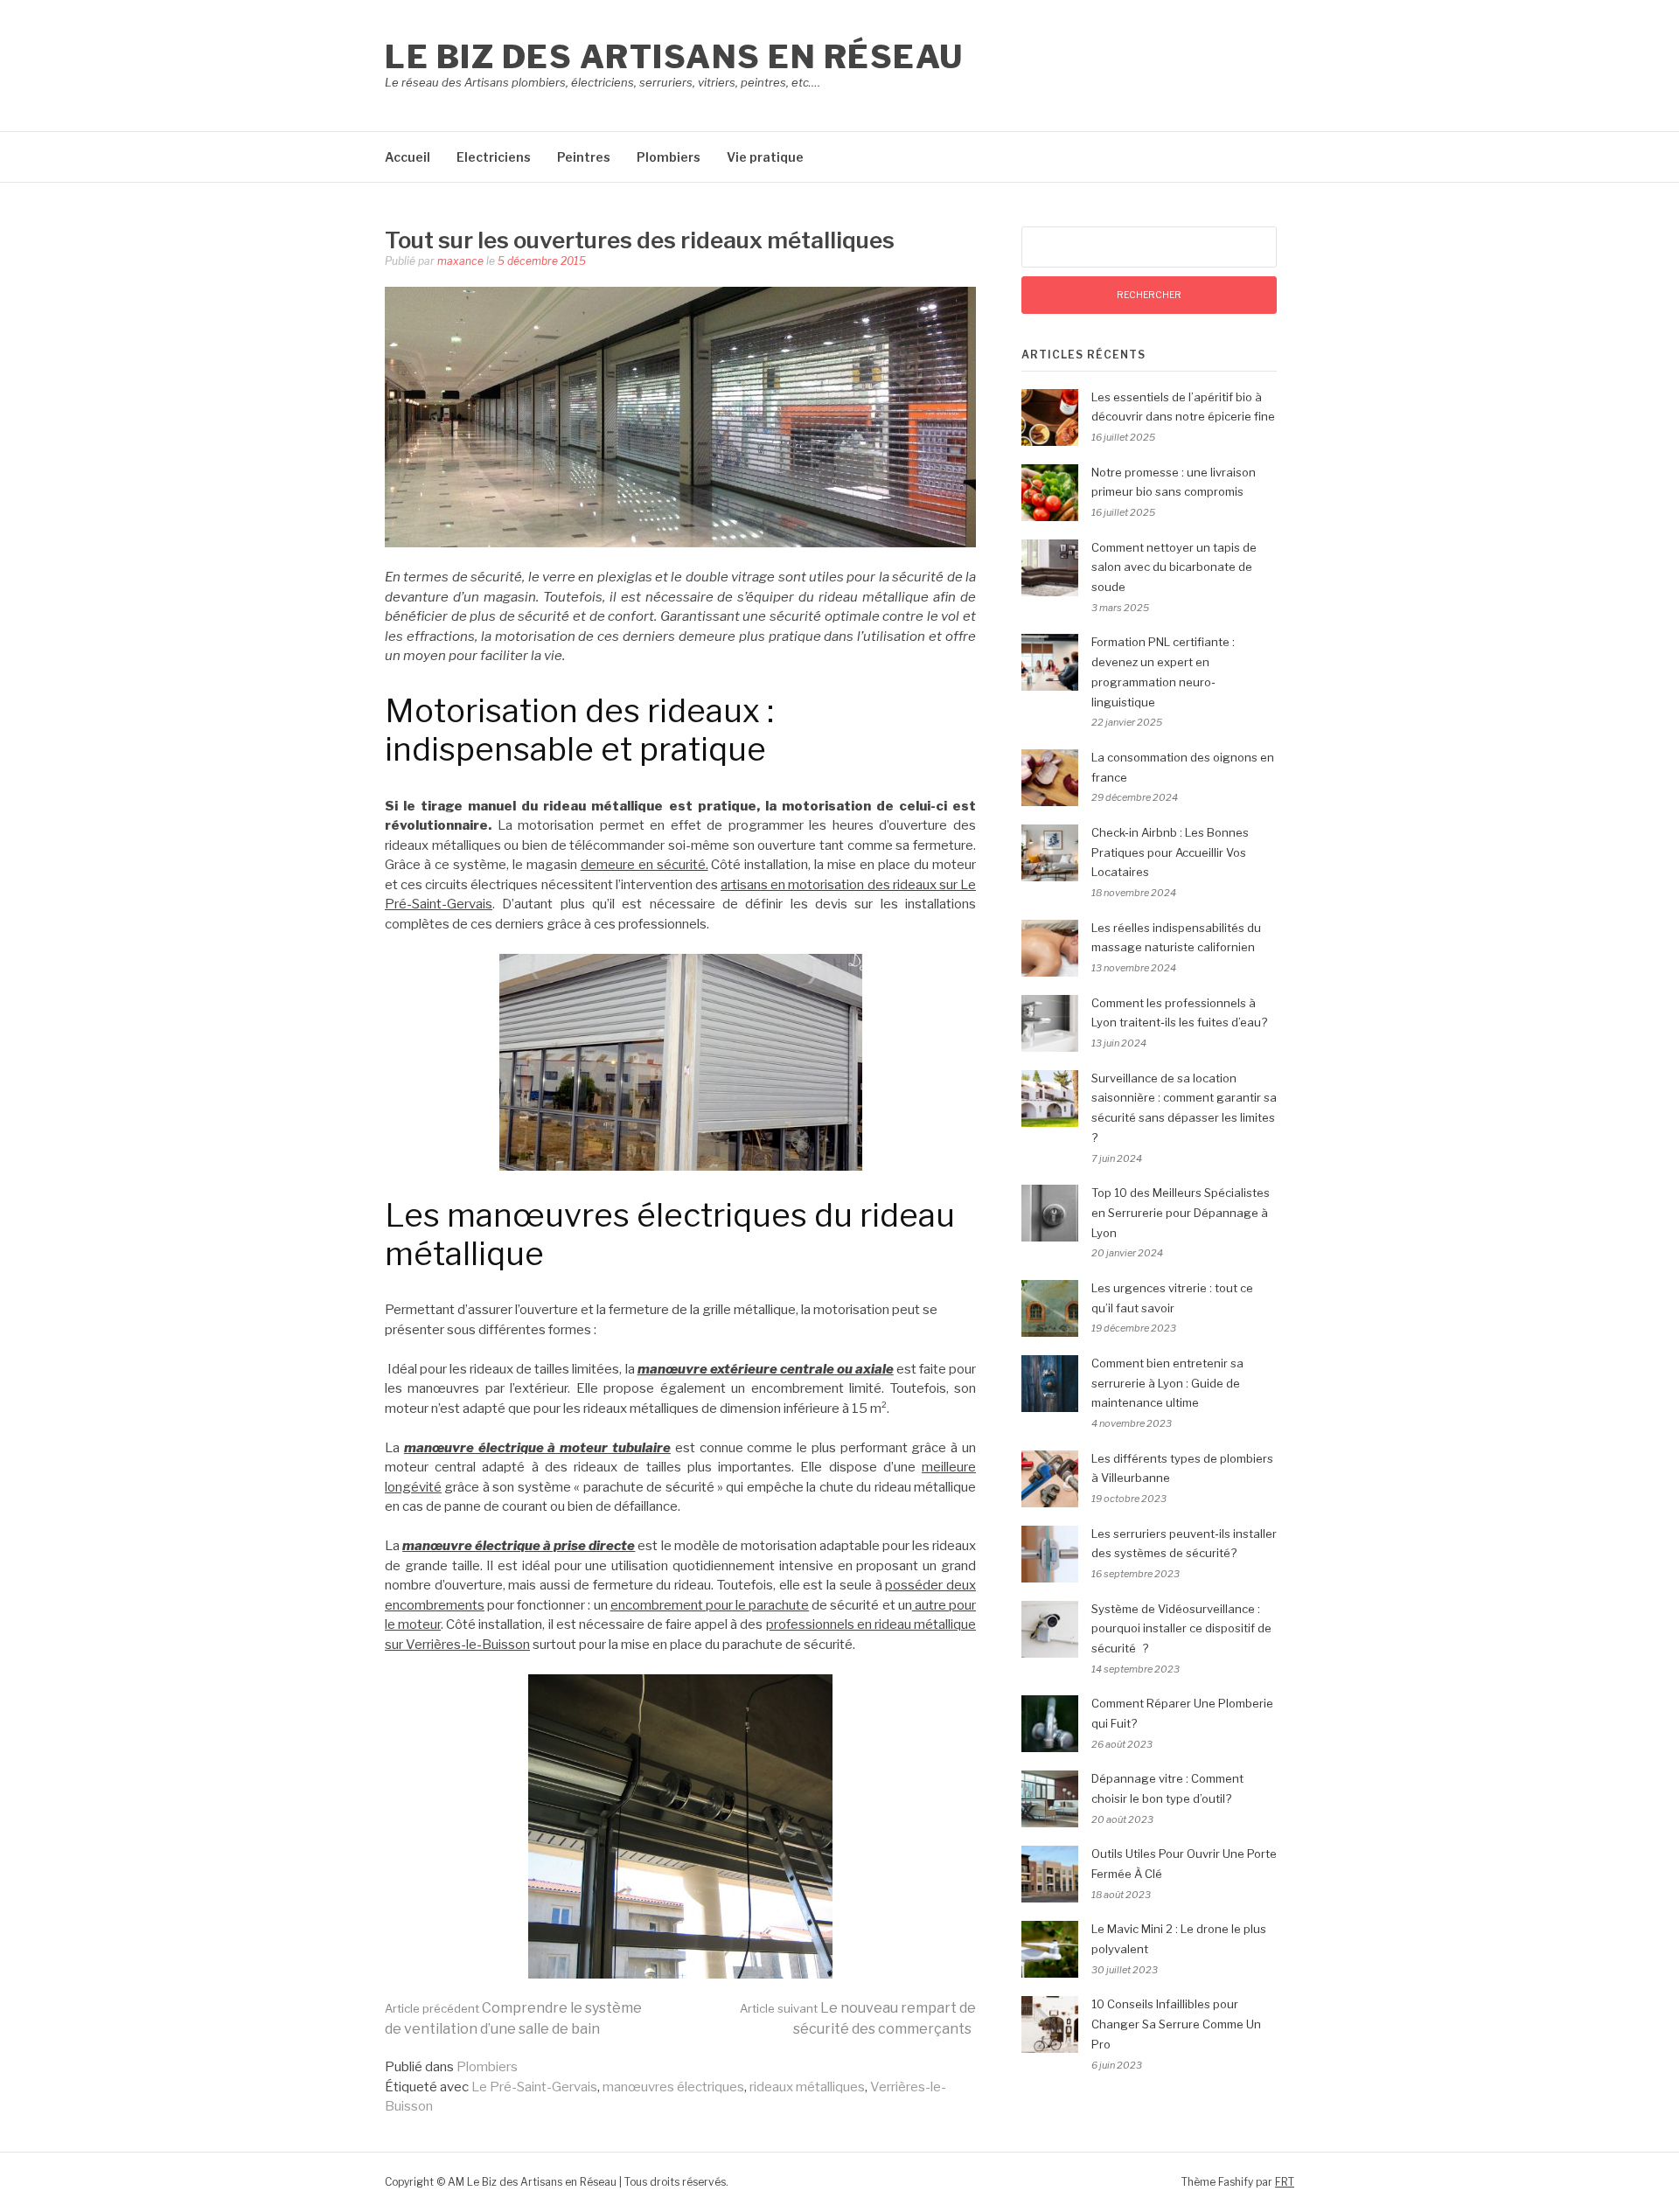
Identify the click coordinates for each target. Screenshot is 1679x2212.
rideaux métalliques (807, 2087)
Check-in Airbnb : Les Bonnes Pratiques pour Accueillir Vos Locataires (1170, 852)
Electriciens (494, 157)
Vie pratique (765, 157)
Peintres (584, 157)
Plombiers (669, 157)
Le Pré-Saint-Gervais (534, 2087)
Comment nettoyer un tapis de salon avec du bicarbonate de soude (1174, 567)
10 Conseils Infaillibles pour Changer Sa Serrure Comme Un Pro (1176, 2024)
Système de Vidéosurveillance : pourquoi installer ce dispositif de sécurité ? (1181, 1629)
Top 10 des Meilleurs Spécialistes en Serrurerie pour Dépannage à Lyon (1181, 1213)
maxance (460, 261)
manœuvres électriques (673, 2087)
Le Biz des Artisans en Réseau (674, 57)
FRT (1285, 2182)
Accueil (408, 157)
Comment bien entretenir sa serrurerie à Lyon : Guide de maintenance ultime (1167, 1383)
